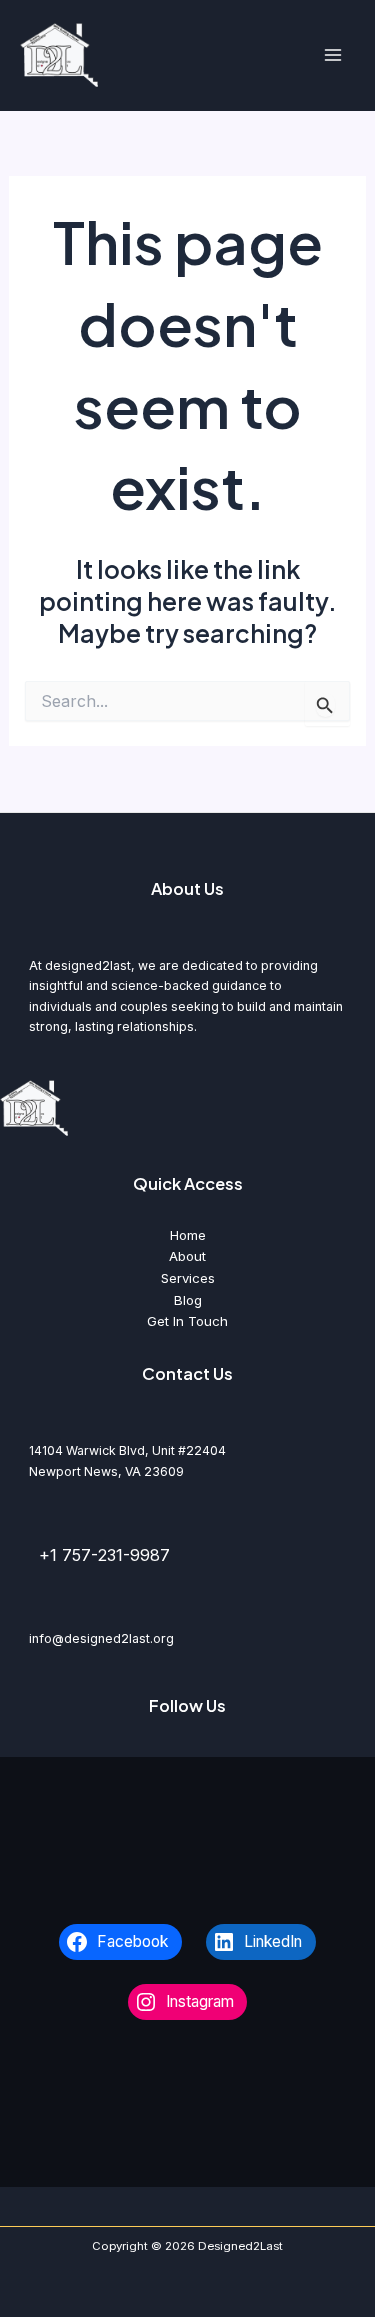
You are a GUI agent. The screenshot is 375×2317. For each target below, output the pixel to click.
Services (188, 1278)
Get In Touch (187, 1321)
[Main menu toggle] (332, 55)
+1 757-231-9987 (104, 1555)
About (187, 1256)
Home (188, 1235)
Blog (188, 1300)
